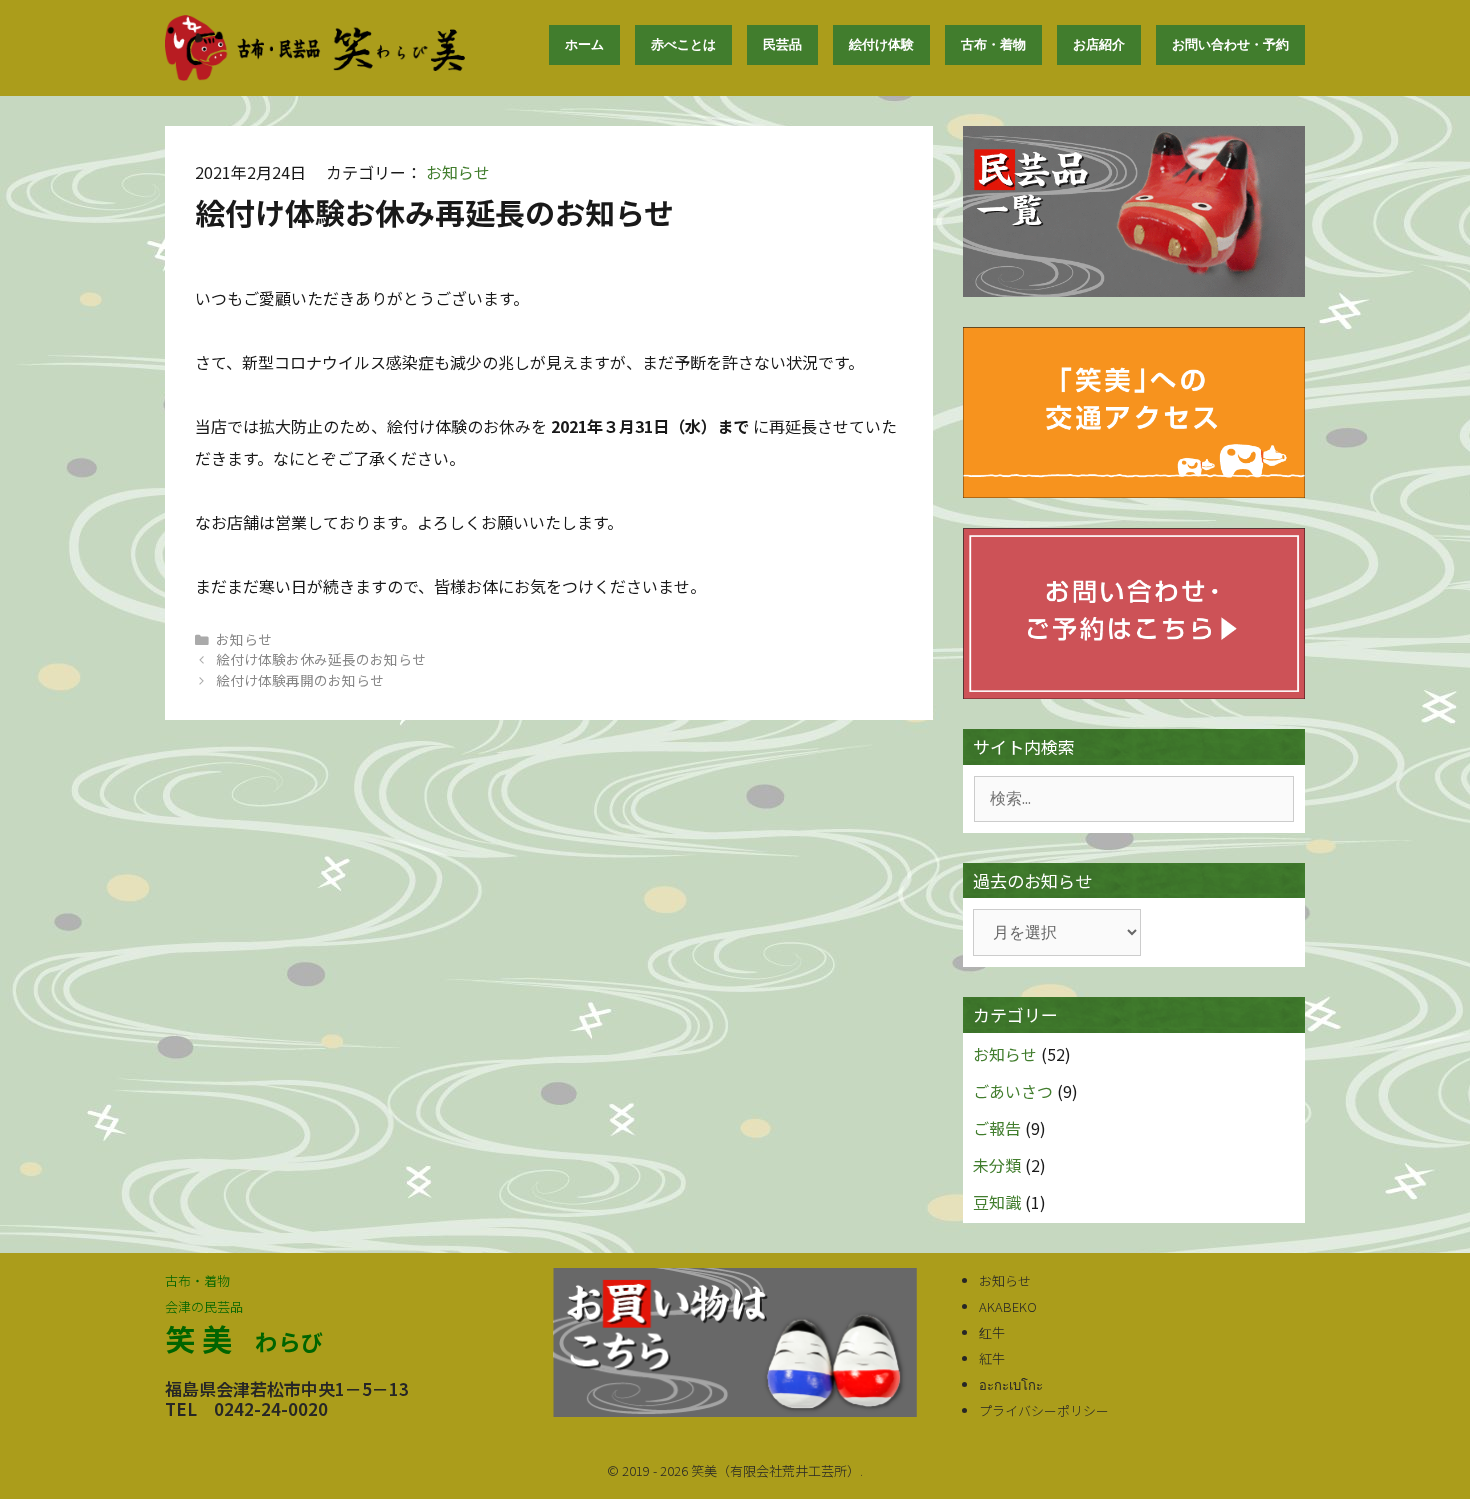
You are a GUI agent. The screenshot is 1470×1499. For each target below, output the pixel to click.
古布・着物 (993, 44)
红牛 (992, 1332)
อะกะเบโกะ (1011, 1384)
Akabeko (1008, 1306)
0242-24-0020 (271, 1408)
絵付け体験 (881, 44)
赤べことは (683, 44)
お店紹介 (1099, 44)
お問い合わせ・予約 (1230, 44)
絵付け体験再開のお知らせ (300, 680)
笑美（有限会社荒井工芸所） (775, 1470)
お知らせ (458, 172)
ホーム (584, 44)
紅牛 (992, 1358)
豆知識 (997, 1202)
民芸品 (782, 44)
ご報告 (997, 1128)
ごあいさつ (1013, 1091)
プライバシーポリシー (1044, 1410)
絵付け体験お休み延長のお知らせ (321, 659)
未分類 (997, 1165)
